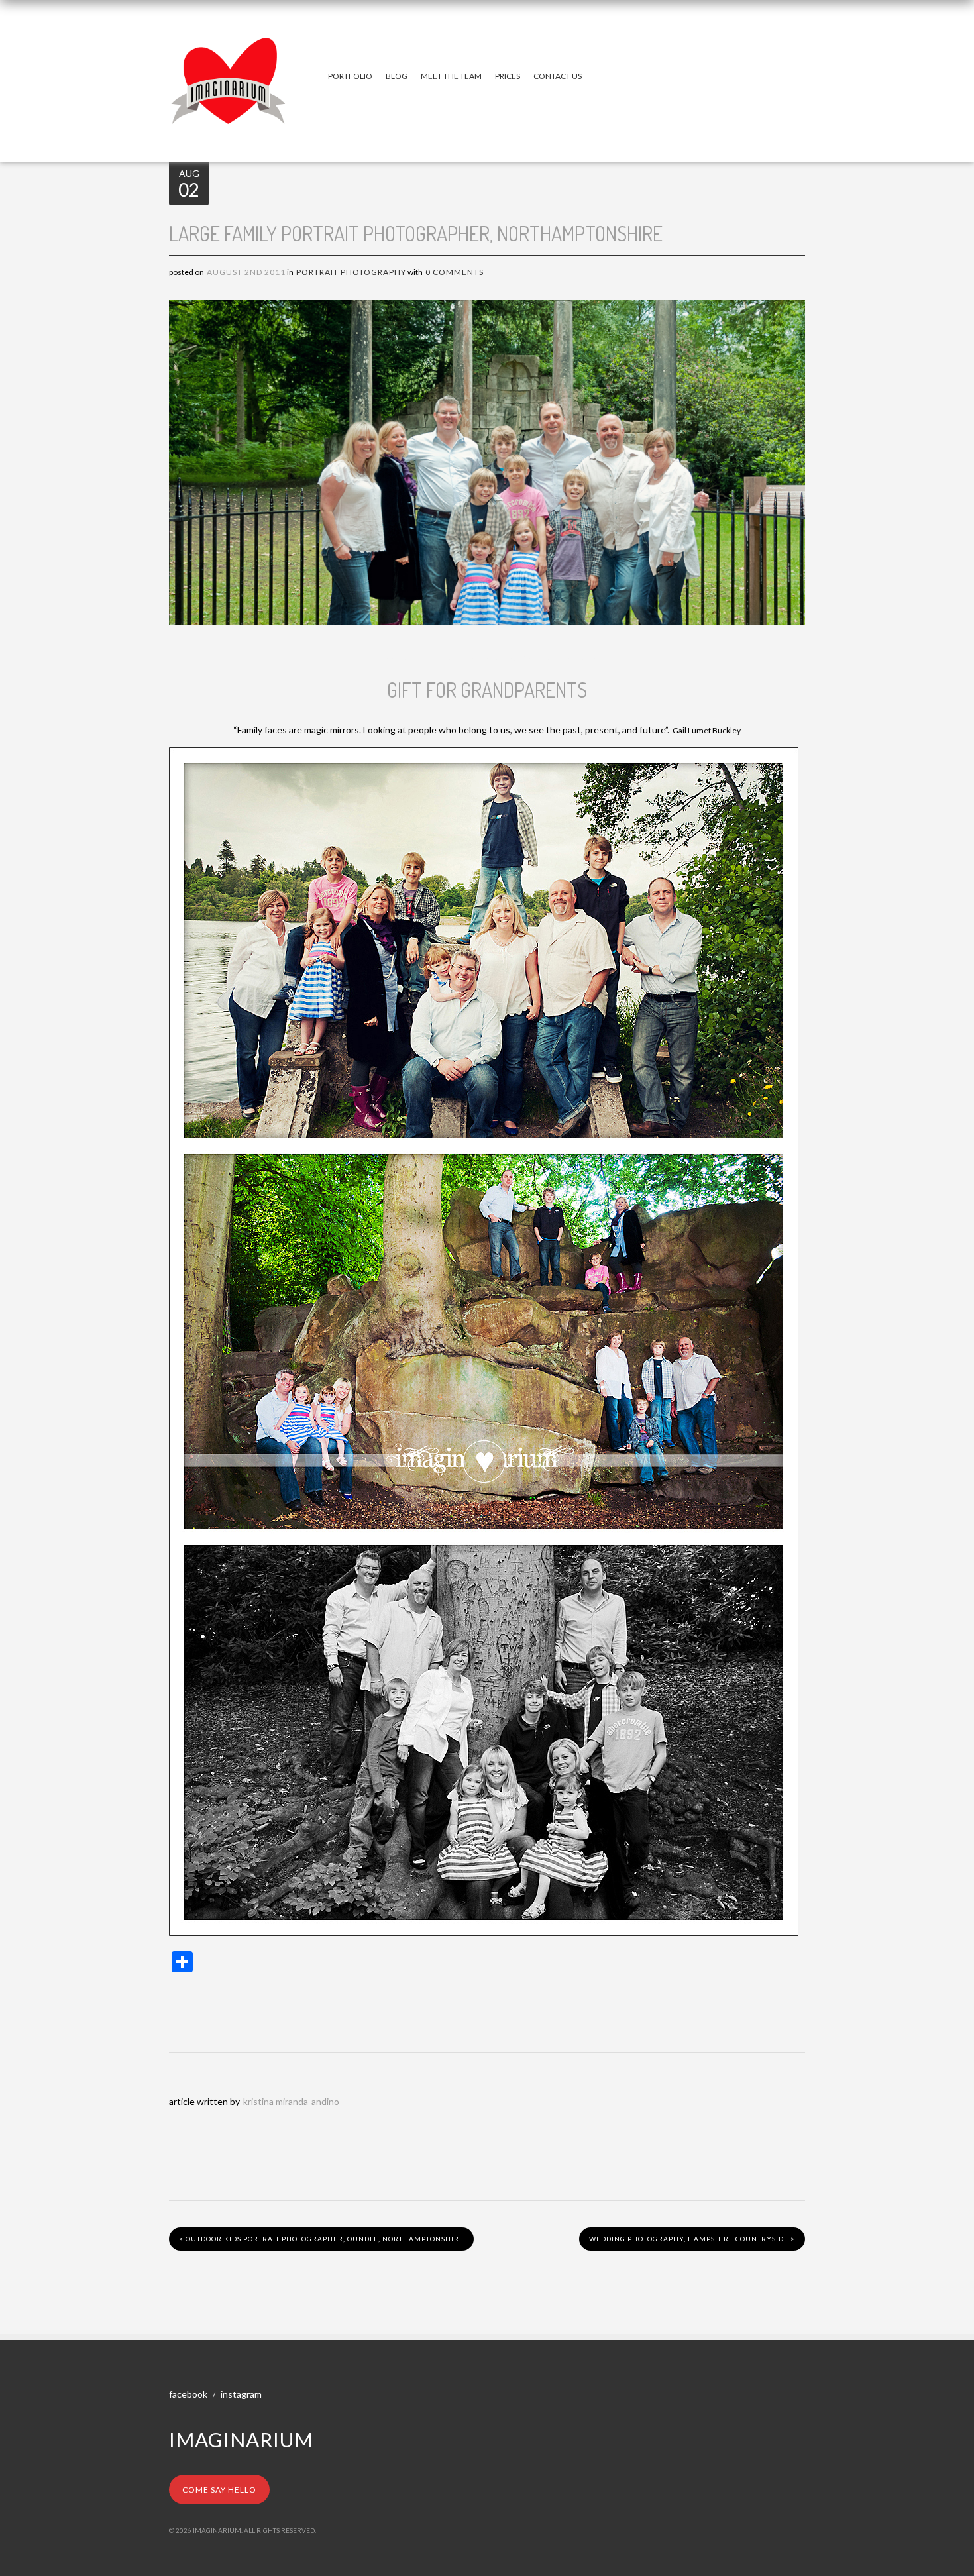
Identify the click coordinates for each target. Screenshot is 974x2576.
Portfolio (350, 76)
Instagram (241, 2394)
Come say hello (219, 2490)
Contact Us (558, 76)
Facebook (188, 2394)
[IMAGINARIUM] (229, 50)
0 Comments (455, 272)
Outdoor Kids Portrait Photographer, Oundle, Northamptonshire (321, 2239)
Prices (508, 76)
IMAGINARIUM (241, 2440)
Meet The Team (451, 76)
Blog (397, 76)
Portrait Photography (351, 272)
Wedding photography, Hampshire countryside (692, 2239)
